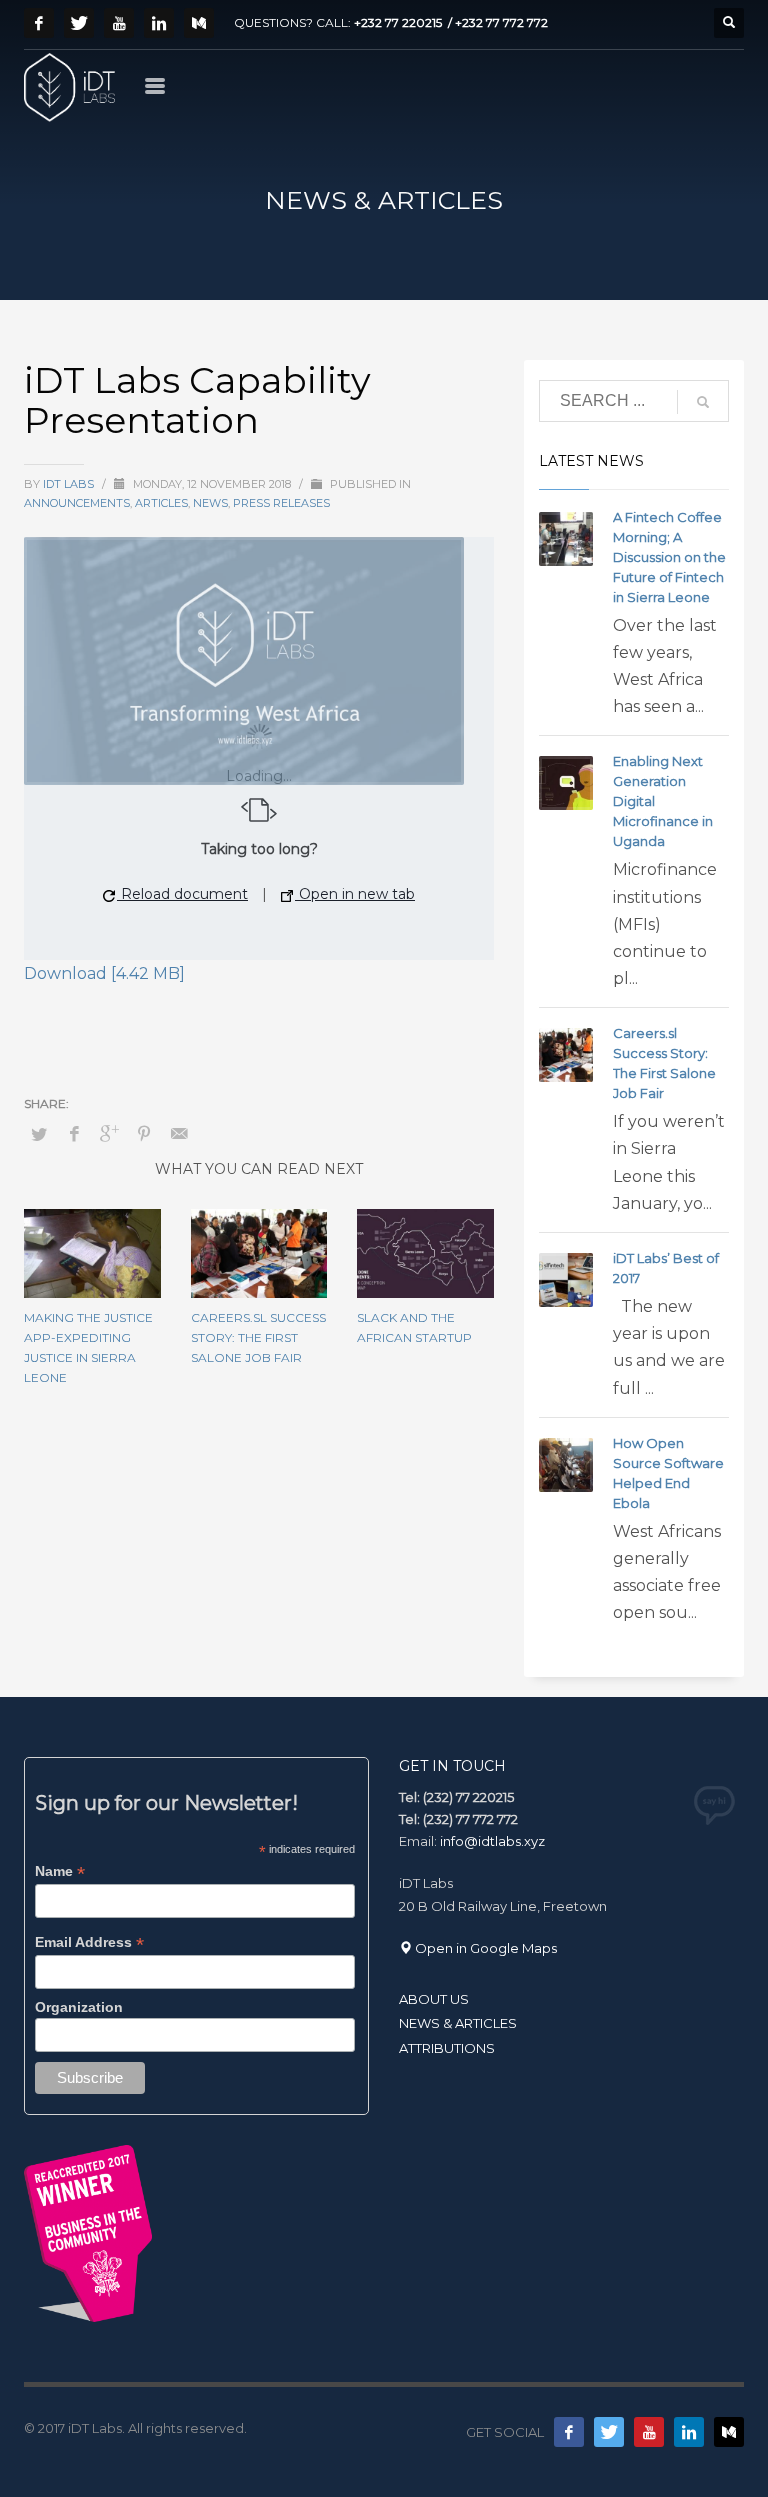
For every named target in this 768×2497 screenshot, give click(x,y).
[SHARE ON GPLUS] (109, 1134)
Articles (161, 503)
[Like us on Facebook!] (569, 2432)
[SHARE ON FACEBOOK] (74, 1134)
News (210, 503)
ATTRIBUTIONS (447, 2048)
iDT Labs (70, 484)
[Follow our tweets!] (609, 2432)
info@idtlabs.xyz (492, 1841)
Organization (79, 2007)
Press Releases (281, 503)
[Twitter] (79, 23)
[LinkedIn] (159, 23)
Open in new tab (355, 894)
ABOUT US (434, 1999)
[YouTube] (119, 23)
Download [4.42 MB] (104, 973)
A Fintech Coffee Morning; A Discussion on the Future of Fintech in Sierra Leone (669, 557)
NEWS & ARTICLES (458, 2023)
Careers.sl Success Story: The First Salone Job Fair (258, 1337)
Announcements (77, 503)
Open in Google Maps (484, 1948)
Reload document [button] (182, 894)
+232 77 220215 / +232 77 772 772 (451, 22)
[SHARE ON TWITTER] (39, 1134)
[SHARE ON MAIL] (179, 1134)
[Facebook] (39, 23)
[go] (703, 402)
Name (60, 1871)
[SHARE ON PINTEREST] (144, 1134)
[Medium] (199, 23)
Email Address (89, 1942)
